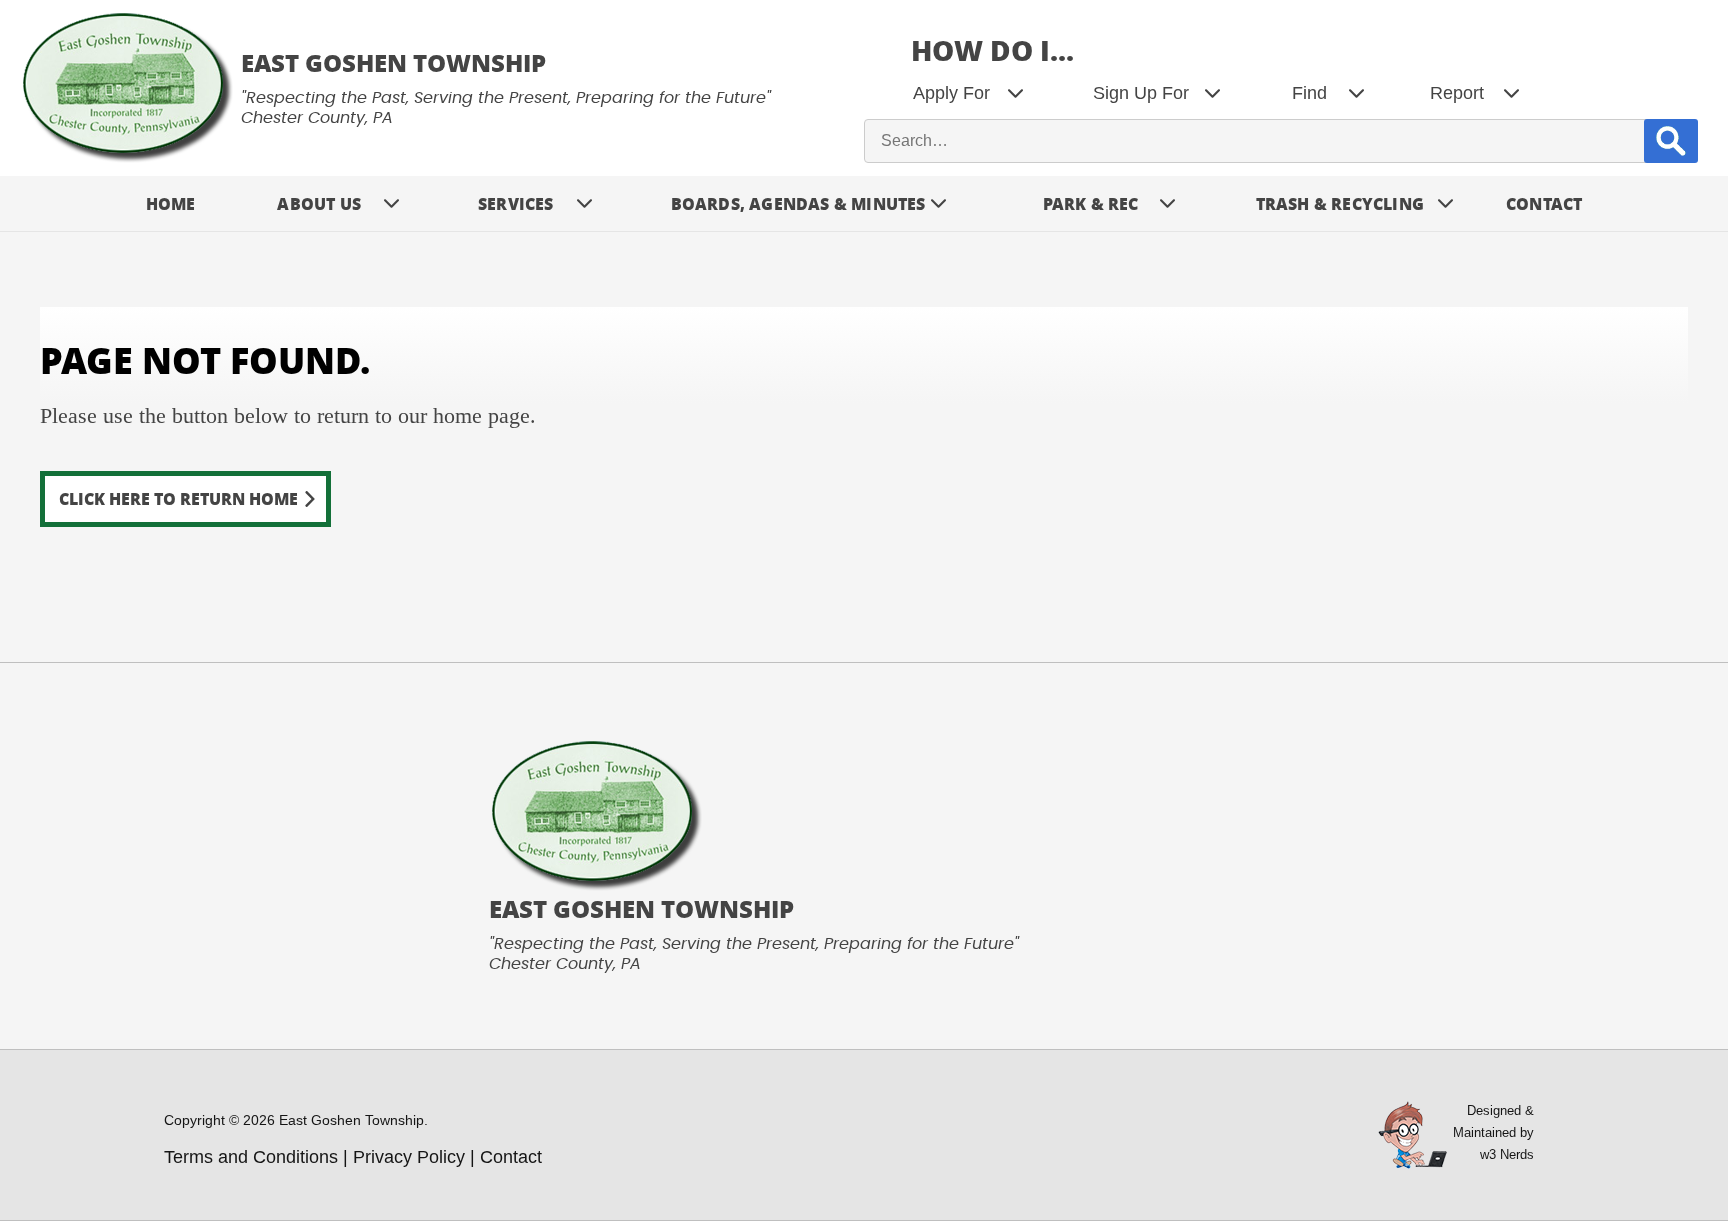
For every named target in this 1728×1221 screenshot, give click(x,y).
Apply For (951, 93)
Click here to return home (178, 498)
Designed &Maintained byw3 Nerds (1493, 1132)
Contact (1544, 203)
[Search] (1671, 140)
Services (516, 203)
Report (1457, 93)
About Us (319, 203)
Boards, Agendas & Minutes (798, 203)
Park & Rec (1091, 203)
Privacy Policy (409, 1157)
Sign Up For (1141, 93)
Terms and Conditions (251, 1157)
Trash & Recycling (1340, 203)
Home (171, 203)
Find (1309, 93)
